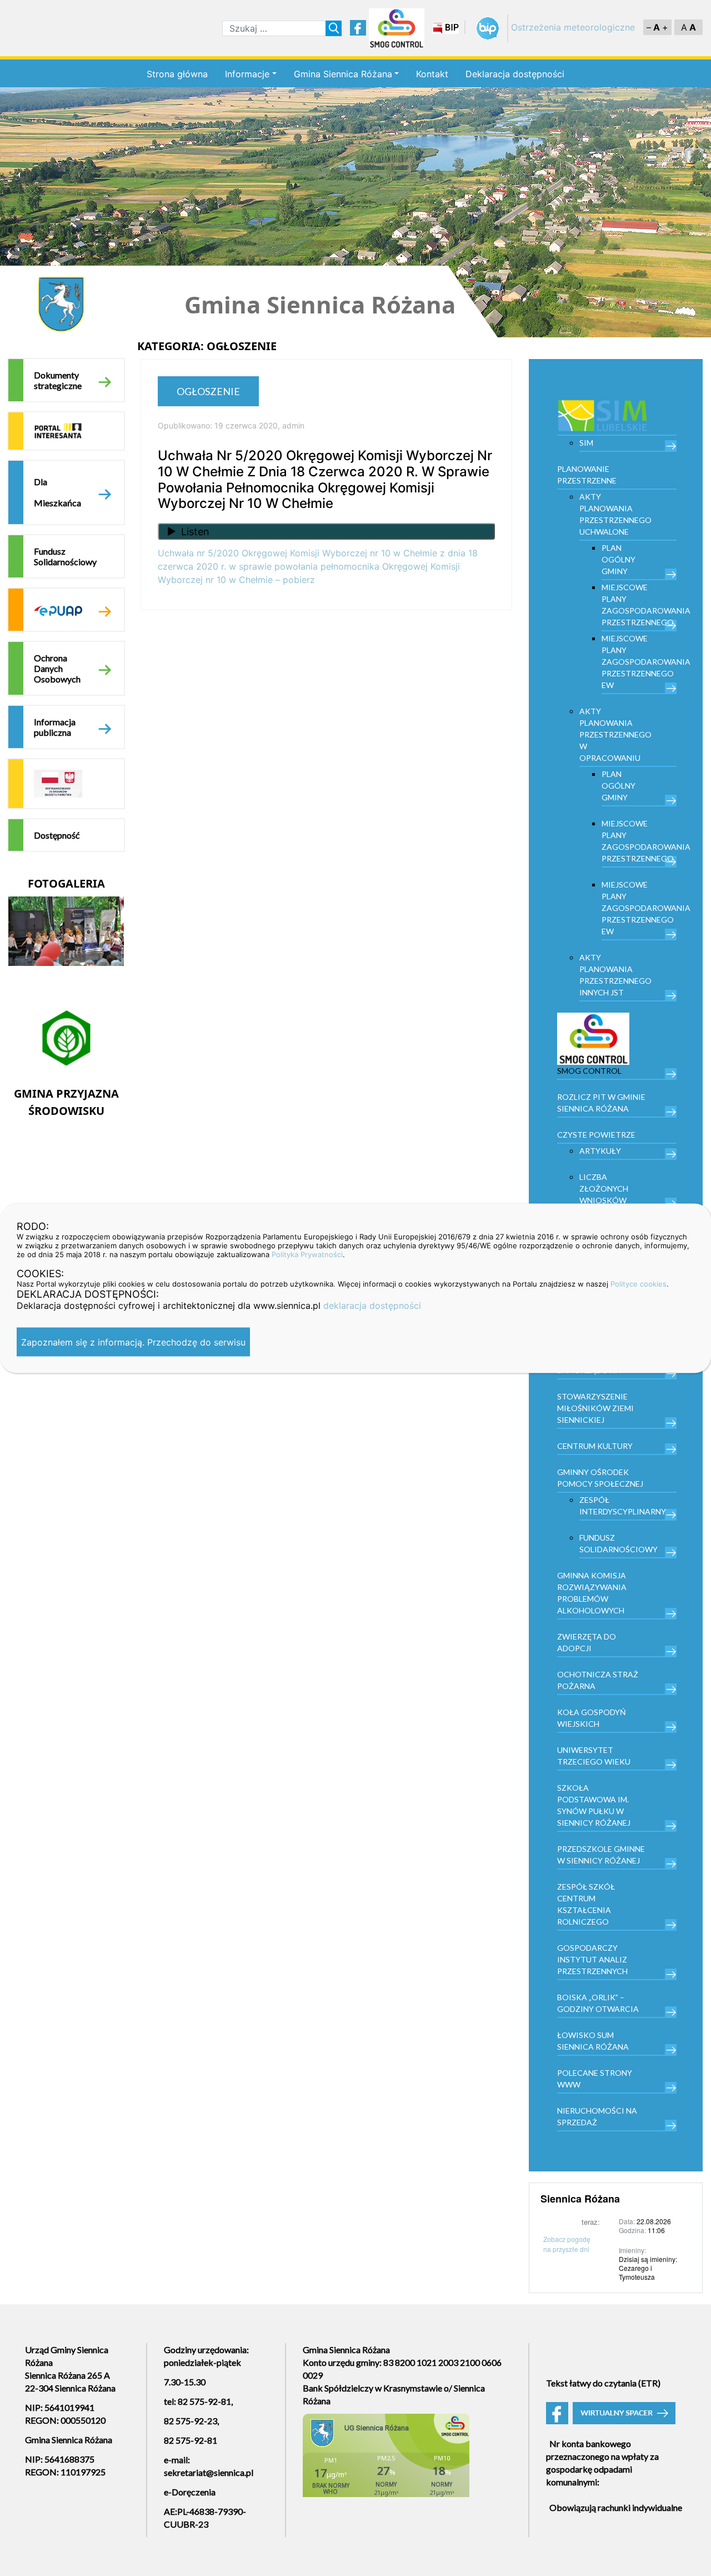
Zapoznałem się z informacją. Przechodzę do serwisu (133, 1342)
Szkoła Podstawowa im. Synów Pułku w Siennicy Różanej (594, 1805)
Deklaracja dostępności (515, 74)
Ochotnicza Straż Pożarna (598, 1680)
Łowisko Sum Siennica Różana (593, 2041)
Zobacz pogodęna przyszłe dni (567, 2244)
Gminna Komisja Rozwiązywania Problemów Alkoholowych (592, 1593)
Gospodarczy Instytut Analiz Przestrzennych (592, 1959)
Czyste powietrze (596, 1135)
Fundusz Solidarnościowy (65, 556)
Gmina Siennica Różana (343, 74)
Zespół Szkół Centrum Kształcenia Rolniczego (586, 1904)
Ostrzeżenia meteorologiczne (573, 27)
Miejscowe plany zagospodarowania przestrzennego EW (639, 662)
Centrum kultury (595, 1446)
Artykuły (600, 1151)
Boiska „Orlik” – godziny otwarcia (598, 2003)
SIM (586, 443)
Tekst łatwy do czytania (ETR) (603, 2383)
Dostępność (57, 835)
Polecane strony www (595, 2079)
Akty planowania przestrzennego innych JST (615, 975)
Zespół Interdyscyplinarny (623, 1506)
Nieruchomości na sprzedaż (597, 2116)
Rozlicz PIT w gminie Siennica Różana (601, 1103)
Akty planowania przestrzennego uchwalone (615, 514)
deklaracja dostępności (372, 1305)
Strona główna (177, 74)
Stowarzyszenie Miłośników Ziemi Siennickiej (595, 1408)
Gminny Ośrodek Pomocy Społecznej (600, 1478)
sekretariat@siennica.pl (209, 2472)
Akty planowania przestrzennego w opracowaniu (615, 734)
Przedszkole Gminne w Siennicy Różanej (601, 1855)
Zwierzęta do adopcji (587, 1642)
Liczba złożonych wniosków (604, 1189)
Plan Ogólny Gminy (619, 559)
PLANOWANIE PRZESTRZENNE (587, 475)
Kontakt (432, 74)
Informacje (247, 74)
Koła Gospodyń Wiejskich (592, 1718)
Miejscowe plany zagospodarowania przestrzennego (639, 605)
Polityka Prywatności (307, 1254)
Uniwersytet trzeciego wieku (594, 1756)
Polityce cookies (639, 1283)
